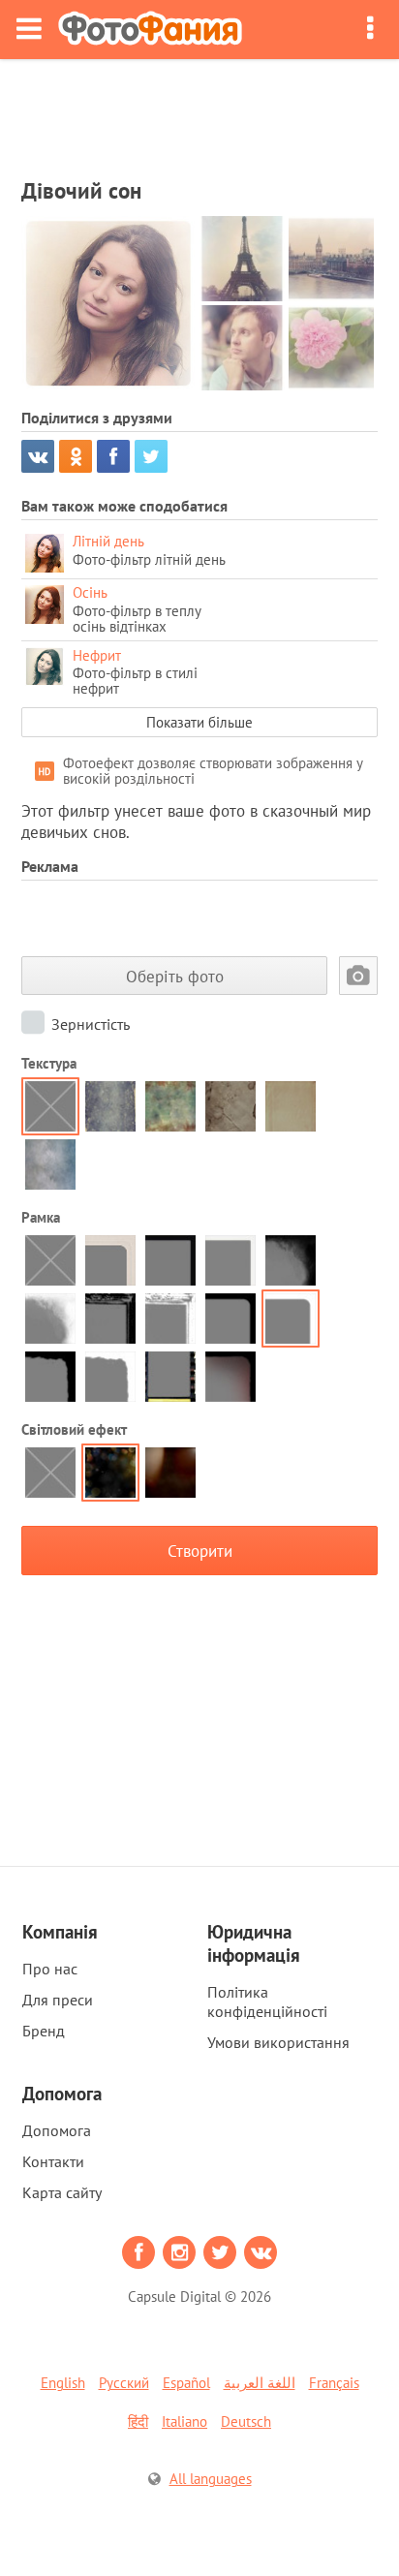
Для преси (58, 2000)
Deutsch (246, 2421)
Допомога (57, 2130)
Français (334, 2383)
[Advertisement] (199, 112)
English (63, 2383)
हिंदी (138, 2421)
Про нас (50, 1969)
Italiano (184, 2421)
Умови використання (278, 2042)
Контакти (53, 2161)
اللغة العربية (260, 2383)
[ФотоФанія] (150, 30)
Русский (124, 2383)
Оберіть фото (175, 976)
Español (186, 2383)
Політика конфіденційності (267, 2002)
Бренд (44, 2031)
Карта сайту (62, 2192)
